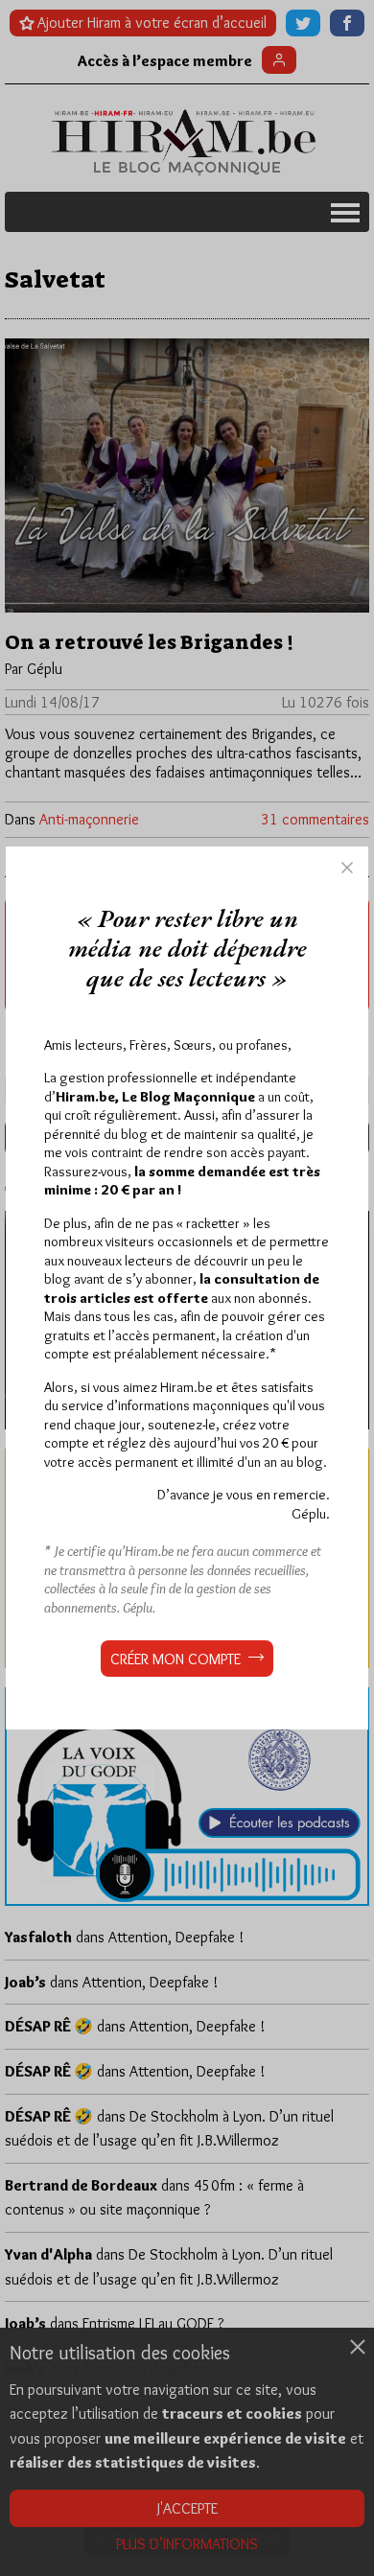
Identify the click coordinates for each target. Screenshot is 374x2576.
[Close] (347, 868)
